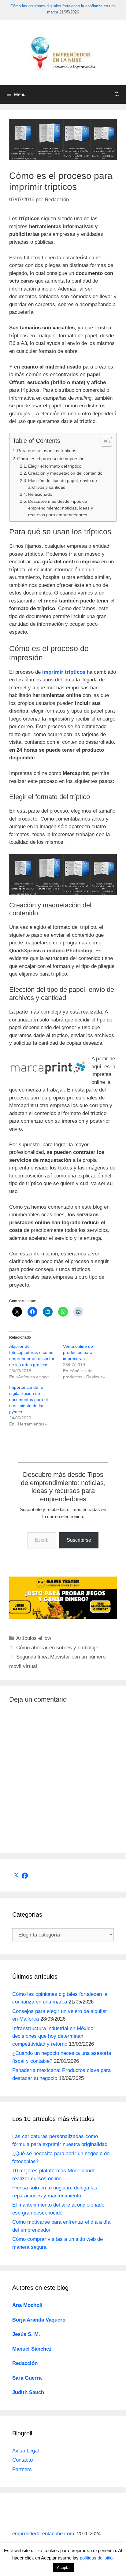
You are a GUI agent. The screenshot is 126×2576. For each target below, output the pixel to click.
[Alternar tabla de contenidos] (103, 442)
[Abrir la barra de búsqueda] (117, 95)
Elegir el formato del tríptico (55, 466)
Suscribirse (79, 1540)
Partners (22, 2469)
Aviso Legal (26, 2451)
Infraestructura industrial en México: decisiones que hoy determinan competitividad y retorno (54, 2036)
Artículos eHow (34, 1638)
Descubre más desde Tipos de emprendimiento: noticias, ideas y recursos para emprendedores (61, 508)
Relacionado (40, 494)
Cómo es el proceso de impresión (51, 459)
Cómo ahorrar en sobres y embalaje (57, 1648)
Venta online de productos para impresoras (78, 1352)
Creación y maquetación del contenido (65, 473)
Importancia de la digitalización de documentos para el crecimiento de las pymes (28, 1399)
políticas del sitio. (97, 2558)
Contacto (22, 2460)
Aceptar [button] (64, 2568)
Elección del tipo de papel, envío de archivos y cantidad (63, 484)
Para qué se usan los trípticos (47, 451)
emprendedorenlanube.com (43, 2534)
